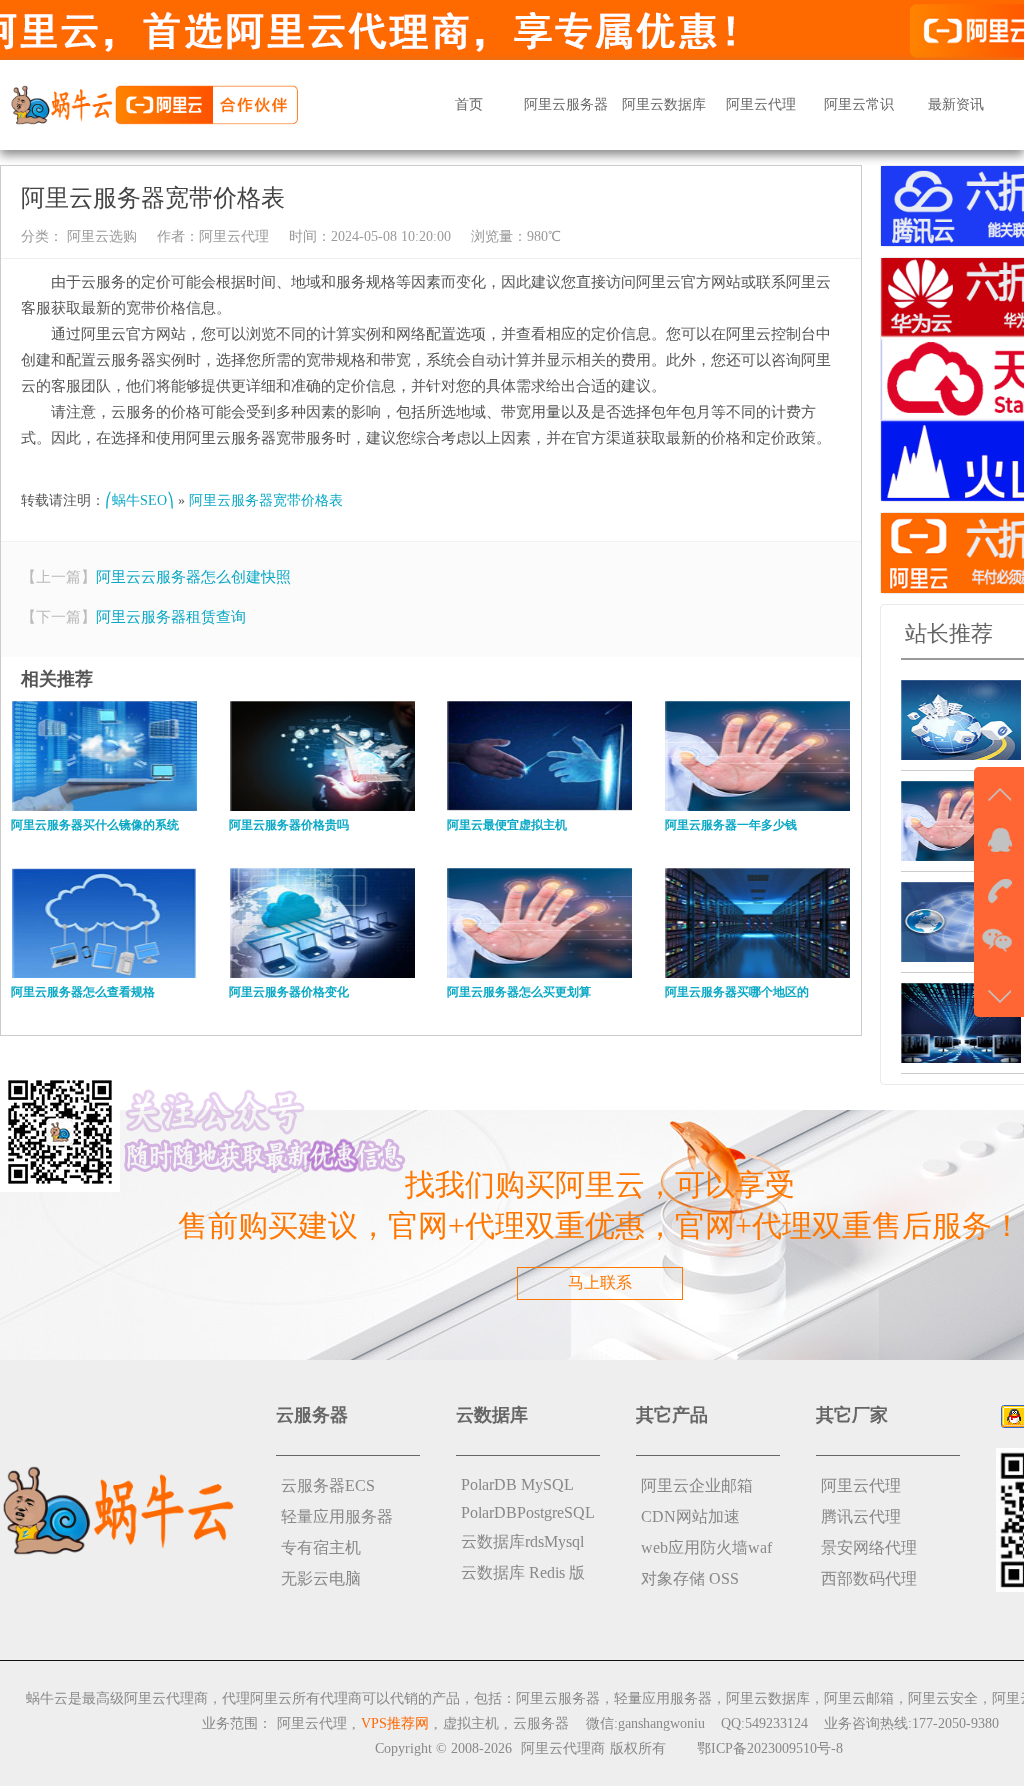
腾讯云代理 (861, 1516)
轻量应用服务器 (337, 1516)
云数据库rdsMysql (522, 1541)
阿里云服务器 (566, 104)
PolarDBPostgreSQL (528, 1512)
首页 (469, 104)
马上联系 (600, 1282)
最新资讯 (956, 104)
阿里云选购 (100, 236)
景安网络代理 (869, 1547)
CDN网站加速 (690, 1516)
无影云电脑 (321, 1578)
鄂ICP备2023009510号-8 (770, 1748)
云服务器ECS (328, 1485)
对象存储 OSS (690, 1578)
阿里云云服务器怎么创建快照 (193, 577)
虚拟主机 (471, 1723)
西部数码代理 (869, 1578)
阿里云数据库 (664, 104)
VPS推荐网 (395, 1723)
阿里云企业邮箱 (697, 1485)
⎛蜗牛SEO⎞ (139, 500)
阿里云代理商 (563, 1748)
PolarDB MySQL (517, 1484)
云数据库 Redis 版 (523, 1572)
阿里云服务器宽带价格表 (266, 500)
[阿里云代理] (154, 103)
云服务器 (541, 1723)
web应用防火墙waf (706, 1547)
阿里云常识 (859, 104)
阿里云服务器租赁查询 (171, 617)
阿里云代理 (761, 104)
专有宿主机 (321, 1547)
